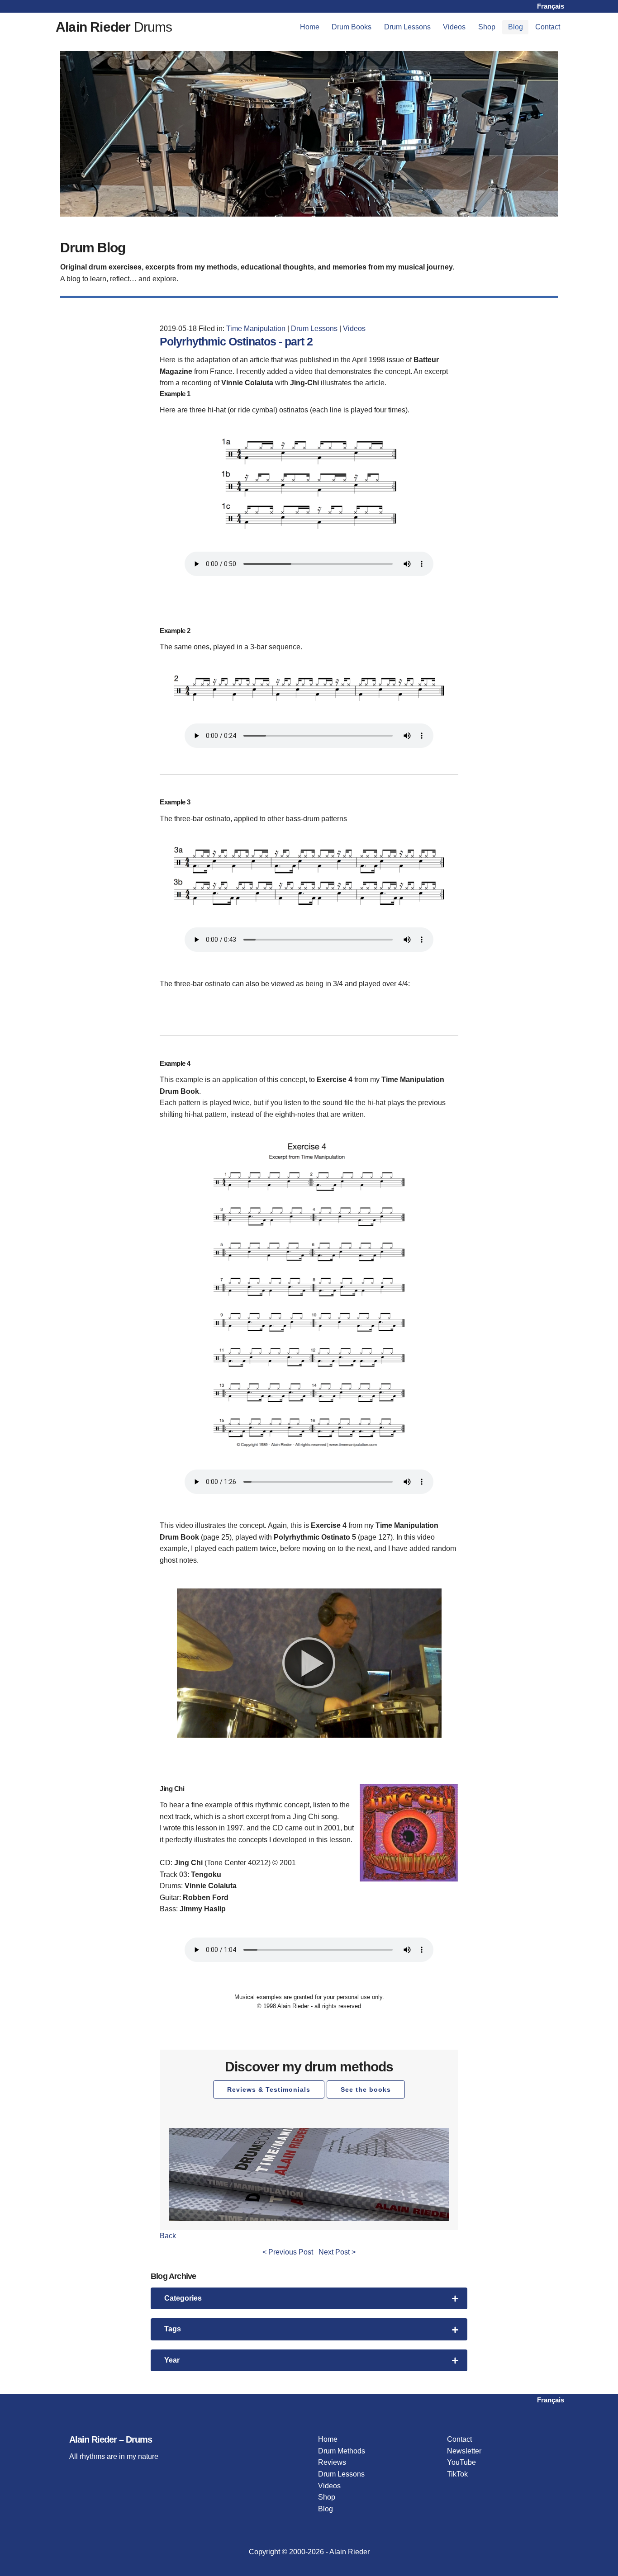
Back (168, 2236)
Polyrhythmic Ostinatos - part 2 (236, 341)
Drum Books (352, 27)
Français (551, 6)
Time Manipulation (256, 328)
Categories (183, 2298)
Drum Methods (342, 2451)
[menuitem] (310, 27)
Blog (516, 27)
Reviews (332, 2462)
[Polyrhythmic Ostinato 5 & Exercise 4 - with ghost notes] (309, 1663)
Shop (487, 27)
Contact (548, 27)
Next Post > (337, 2252)
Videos (454, 27)
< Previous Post (288, 2252)
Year (172, 2360)
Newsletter (464, 2451)
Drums (114, 27)
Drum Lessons (407, 27)
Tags (173, 2329)
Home (310, 27)
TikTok (457, 2474)
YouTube (461, 2462)
